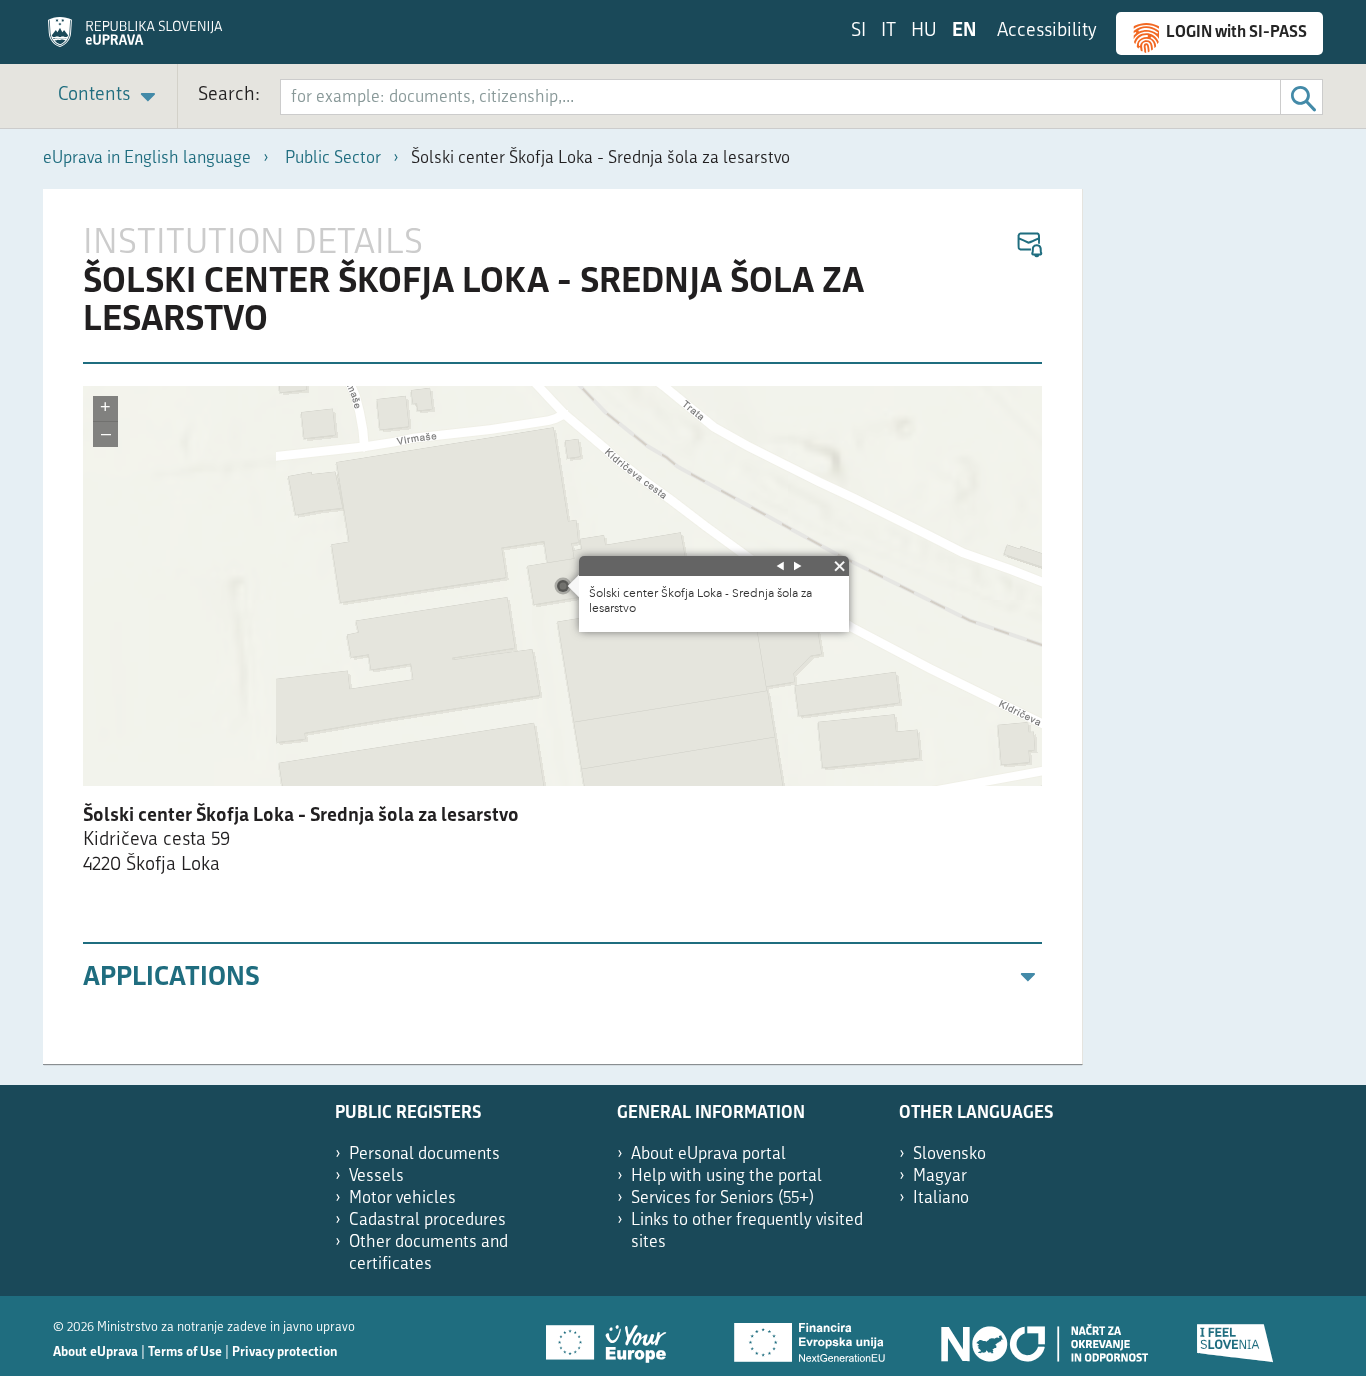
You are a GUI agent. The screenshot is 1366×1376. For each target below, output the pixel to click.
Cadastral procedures (427, 1220)
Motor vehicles (402, 1198)
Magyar (940, 1176)
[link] (110, 96)
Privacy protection (284, 1352)
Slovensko (949, 1154)
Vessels (376, 1176)
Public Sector (333, 158)
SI (858, 31)
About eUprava (95, 1352)
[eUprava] (135, 39)
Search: (229, 95)
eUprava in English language (147, 158)
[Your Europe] (613, 1336)
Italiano (941, 1198)
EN (964, 31)
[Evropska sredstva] (1236, 1336)
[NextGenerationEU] (811, 1336)
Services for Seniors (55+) (722, 1198)
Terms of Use (185, 1352)
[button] (1028, 245)
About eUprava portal (708, 1154)
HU (924, 31)
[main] (563, 627)
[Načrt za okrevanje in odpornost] (1043, 1336)
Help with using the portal (726, 1176)
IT (888, 31)
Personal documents (424, 1154)
